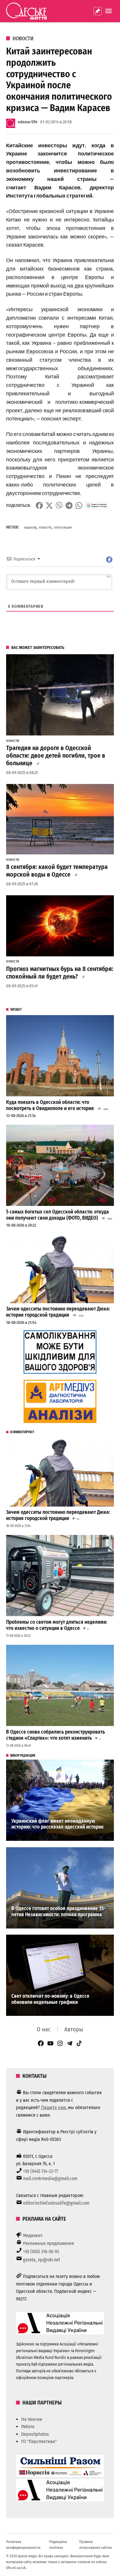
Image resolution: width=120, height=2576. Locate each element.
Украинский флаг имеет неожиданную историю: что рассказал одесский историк (58, 1824)
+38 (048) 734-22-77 (40, 2171)
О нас (44, 2029)
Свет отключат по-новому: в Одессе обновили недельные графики (50, 1999)
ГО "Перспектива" (39, 2441)
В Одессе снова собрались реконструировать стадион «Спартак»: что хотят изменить (55, 1735)
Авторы (74, 2029)
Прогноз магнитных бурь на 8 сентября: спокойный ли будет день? (60, 973)
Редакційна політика (58, 2545)
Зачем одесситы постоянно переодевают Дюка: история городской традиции (58, 1312)
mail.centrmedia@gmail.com (50, 2178)
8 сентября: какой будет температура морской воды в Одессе (57, 871)
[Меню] (109, 11)
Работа (28, 2427)
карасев (30, 527)
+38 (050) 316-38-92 (41, 2252)
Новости (23, 39)
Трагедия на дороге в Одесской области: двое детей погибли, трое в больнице (56, 756)
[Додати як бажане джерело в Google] (97, 505)
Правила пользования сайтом (96, 2545)
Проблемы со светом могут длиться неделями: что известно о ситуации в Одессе (57, 1625)
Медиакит (33, 2235)
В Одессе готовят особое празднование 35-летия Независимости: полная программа (58, 1912)
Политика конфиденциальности (23, 2545)
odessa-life (28, 122)
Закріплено (98, 11)
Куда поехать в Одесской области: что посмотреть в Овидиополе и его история (50, 1105)
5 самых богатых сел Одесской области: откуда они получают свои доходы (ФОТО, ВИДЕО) (58, 1215)
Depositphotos (35, 2434)
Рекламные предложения (48, 2243)
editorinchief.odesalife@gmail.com (56, 2203)
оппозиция (63, 527)
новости (45, 527)
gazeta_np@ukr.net (42, 2260)
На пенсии (32, 2419)
